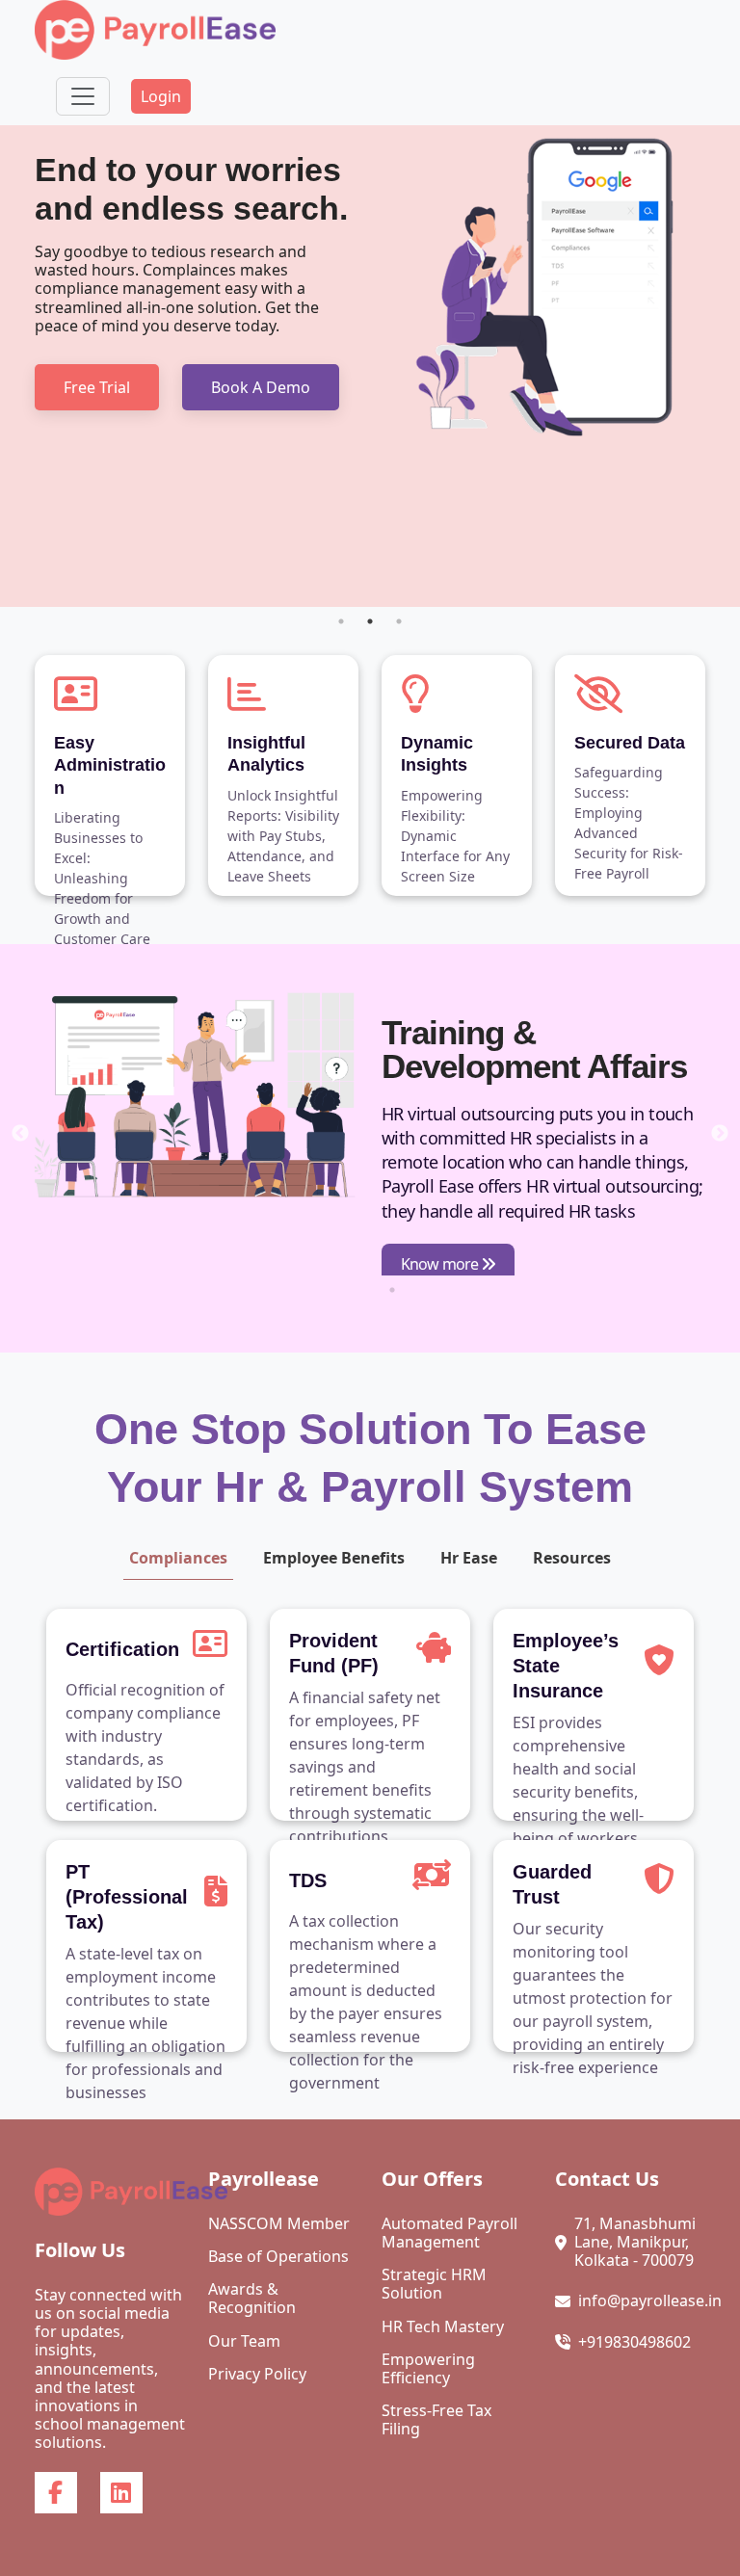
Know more (441, 1264)
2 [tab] (370, 621)
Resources (572, 1558)
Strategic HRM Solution (434, 2284)
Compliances (178, 1558)
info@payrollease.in (650, 2301)
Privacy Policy (257, 2374)
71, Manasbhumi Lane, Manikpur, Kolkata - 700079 (635, 2243)
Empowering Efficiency (428, 2369)
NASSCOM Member (279, 2224)
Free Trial (97, 387)
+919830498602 (634, 2342)
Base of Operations (278, 2257)
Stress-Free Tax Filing (436, 2420)
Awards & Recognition (252, 2299)
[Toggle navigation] (83, 96)
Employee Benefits (334, 1558)
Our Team (244, 2341)
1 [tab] (341, 621)
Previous (20, 1134)
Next (720, 1134)
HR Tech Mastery (443, 2327)
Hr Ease (469, 1558)
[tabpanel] (370, 366)
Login (161, 96)
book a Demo (261, 387)
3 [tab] (399, 621)
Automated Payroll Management (449, 2233)
